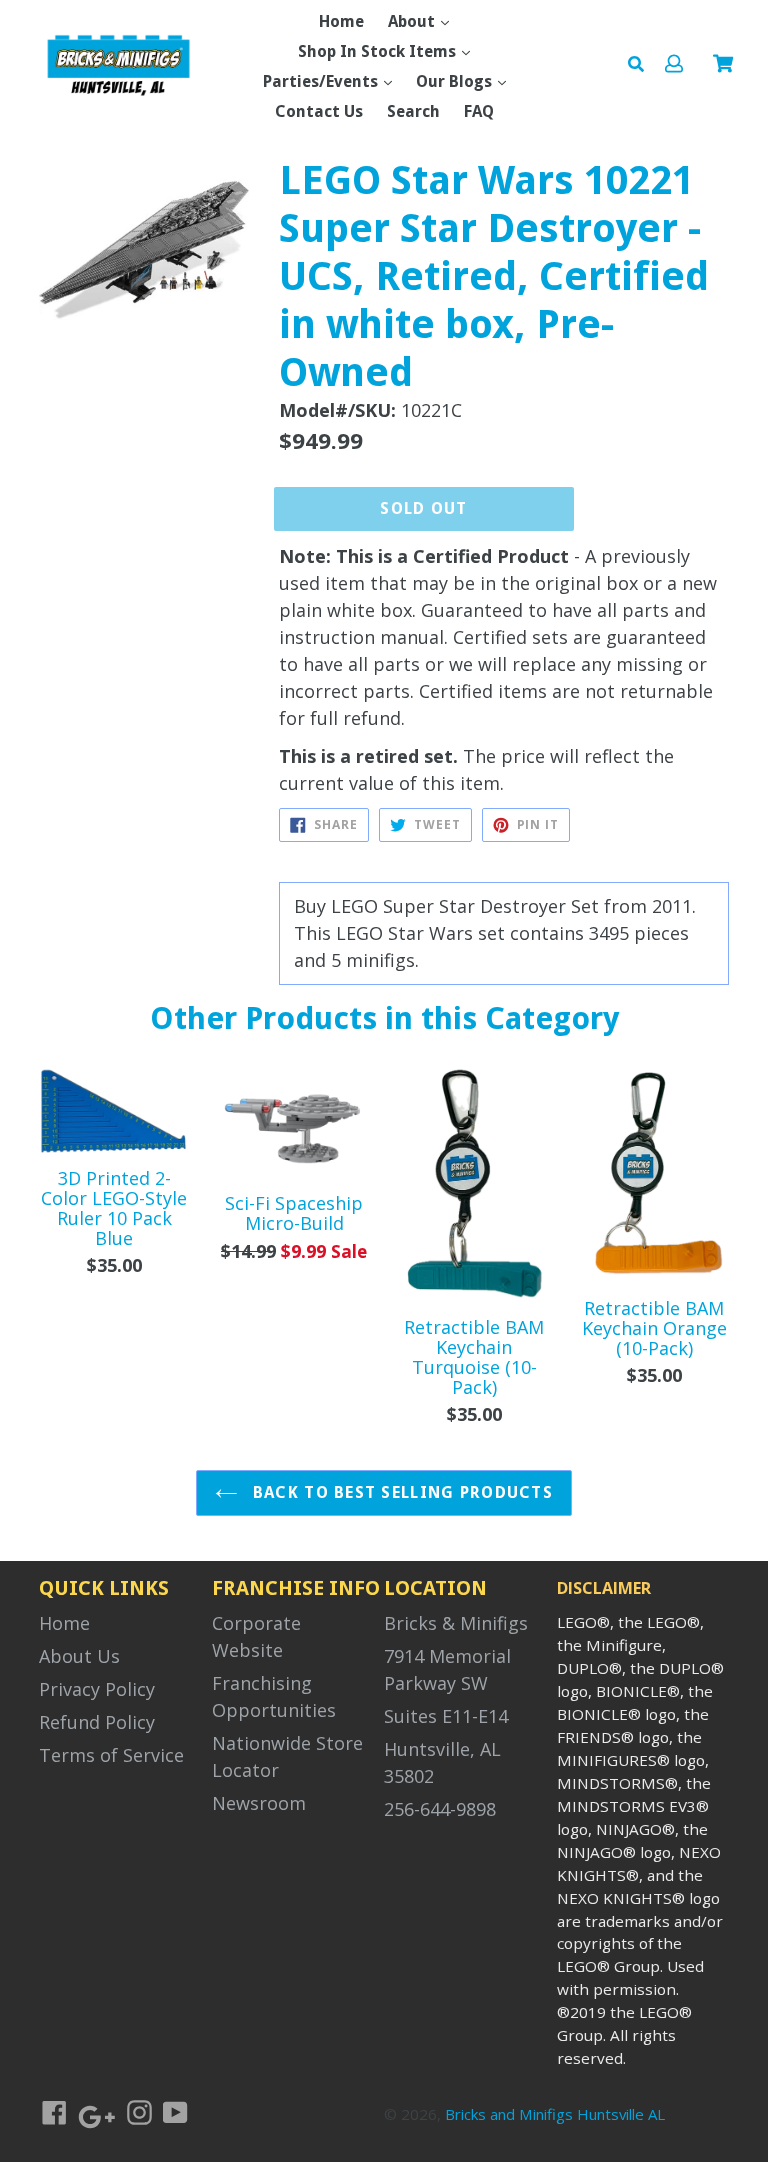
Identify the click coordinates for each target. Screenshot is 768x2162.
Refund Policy (97, 1722)
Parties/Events (322, 81)
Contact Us (319, 111)
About (413, 21)
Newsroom (259, 1803)
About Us (79, 1656)
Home (341, 21)
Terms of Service (111, 1755)
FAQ (479, 111)
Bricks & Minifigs (456, 1623)
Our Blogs (456, 81)
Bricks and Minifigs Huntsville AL (555, 2114)
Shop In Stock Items (379, 51)
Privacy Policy (97, 1689)
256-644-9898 (440, 1809)
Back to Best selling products (400, 1492)
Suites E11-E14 (446, 1716)
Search (413, 111)
